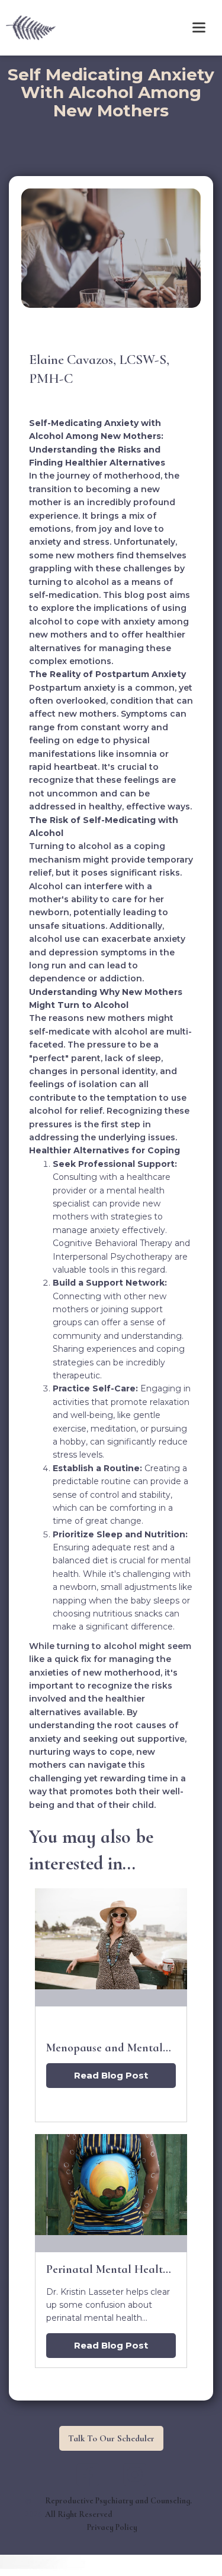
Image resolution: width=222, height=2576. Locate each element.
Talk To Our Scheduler (111, 2438)
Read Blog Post (111, 2075)
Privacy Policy (112, 2527)
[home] (28, 27)
